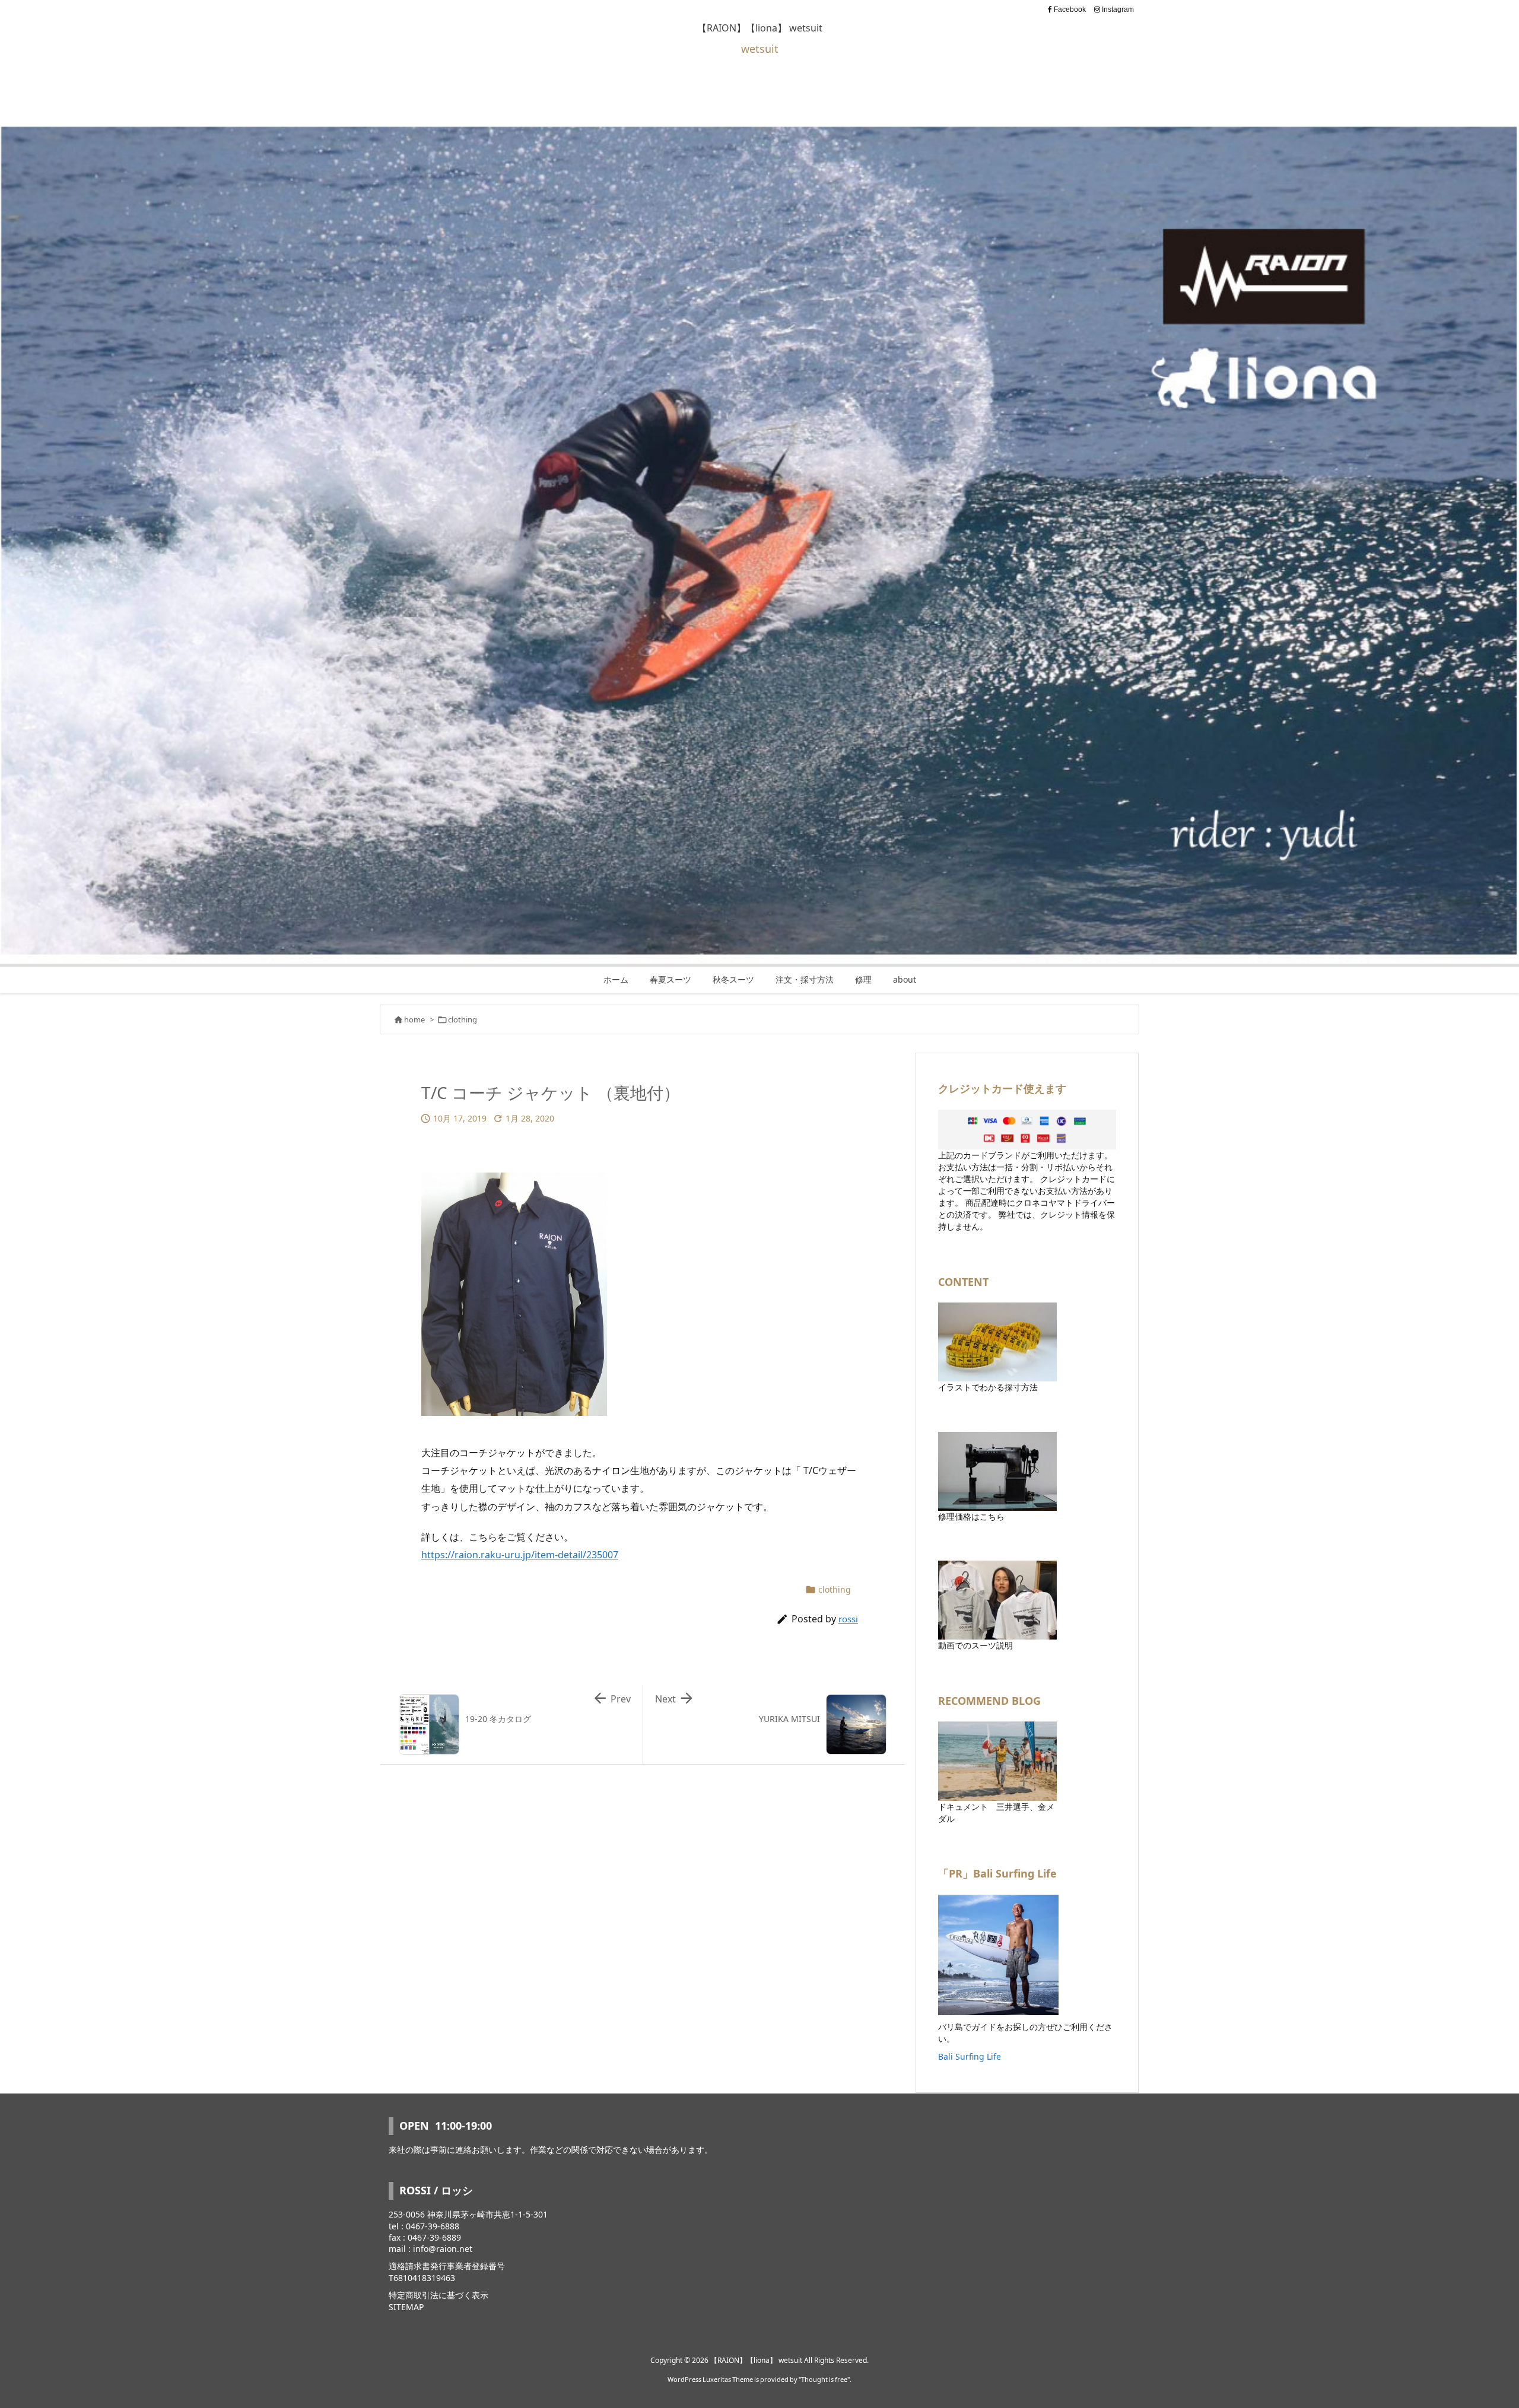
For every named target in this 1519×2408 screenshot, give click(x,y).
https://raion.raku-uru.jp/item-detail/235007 (520, 1555)
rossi (848, 1619)
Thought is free (824, 2379)
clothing (463, 1019)
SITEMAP (406, 2307)
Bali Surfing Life (970, 2056)
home (414, 1019)
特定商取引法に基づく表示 (438, 2295)
